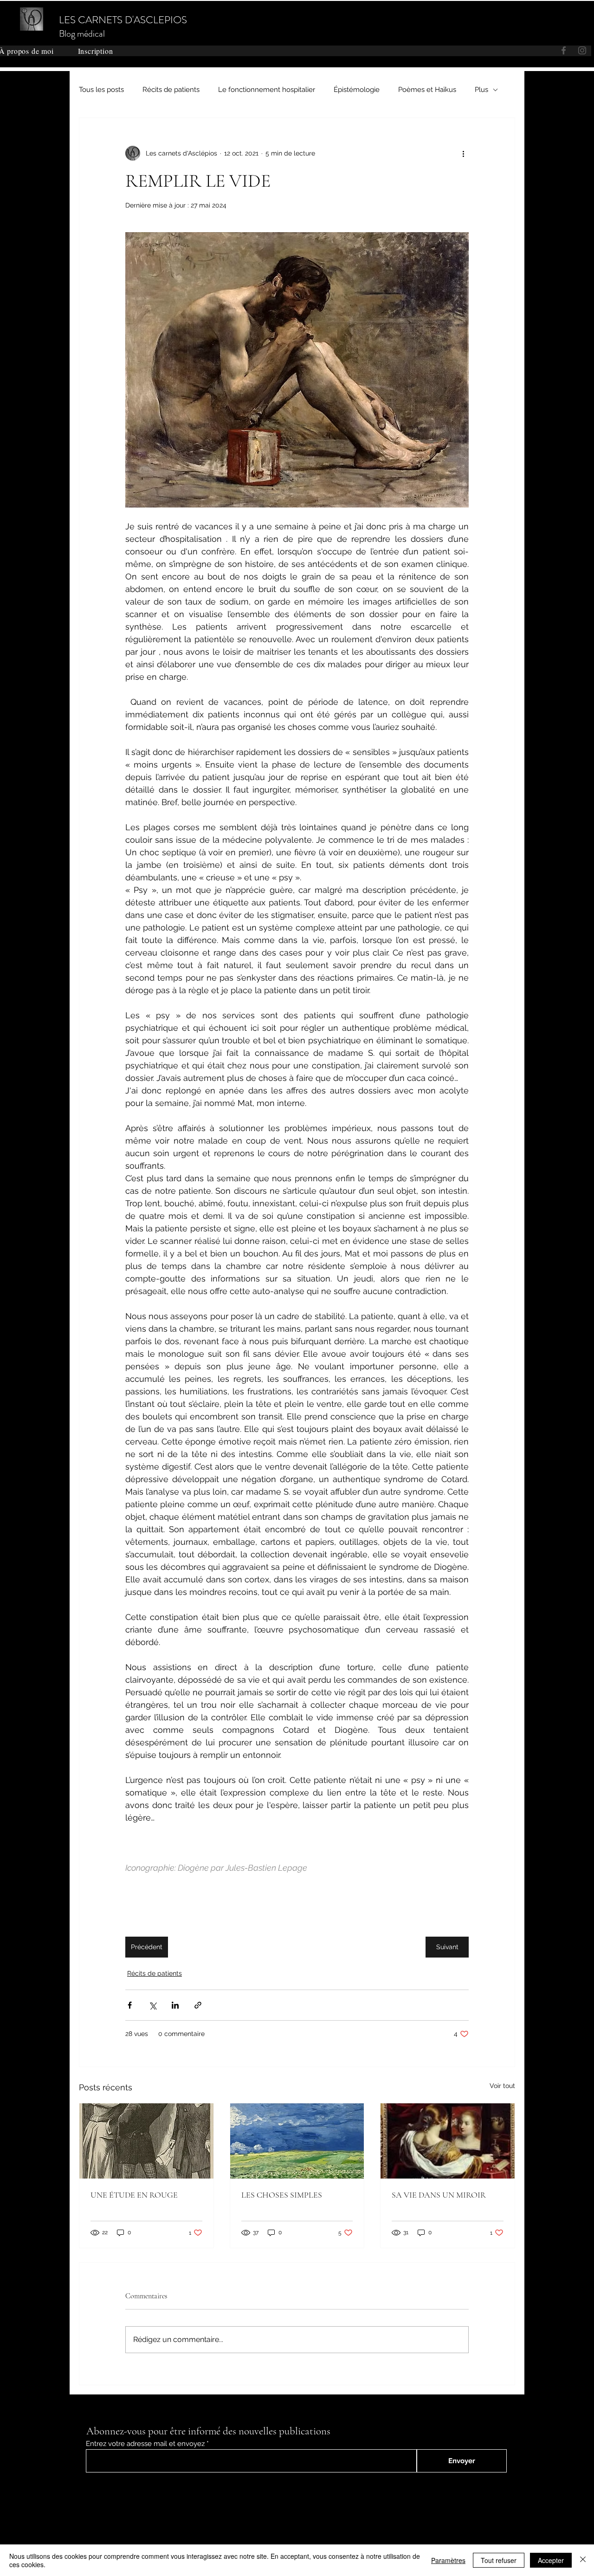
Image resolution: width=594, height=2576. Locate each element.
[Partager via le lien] (198, 2005)
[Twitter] (526, 23)
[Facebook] (511, 23)
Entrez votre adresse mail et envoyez (145, 2444)
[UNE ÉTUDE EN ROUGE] (146, 2141)
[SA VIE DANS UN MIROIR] (448, 2141)
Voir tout (502, 2086)
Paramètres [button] (448, 2560)
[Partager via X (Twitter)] (152, 2005)
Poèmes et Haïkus (427, 90)
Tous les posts (101, 90)
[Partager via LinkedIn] (175, 2005)
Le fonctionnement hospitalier (267, 90)
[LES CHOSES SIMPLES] (297, 2141)
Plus (481, 90)
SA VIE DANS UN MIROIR (439, 2195)
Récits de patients (171, 90)
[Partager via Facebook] (130, 2005)
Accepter (551, 2560)
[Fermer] (583, 2560)
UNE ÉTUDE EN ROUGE (134, 2195)
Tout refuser (499, 2560)
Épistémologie (357, 90)
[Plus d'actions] (463, 153)
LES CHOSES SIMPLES (282, 2195)
